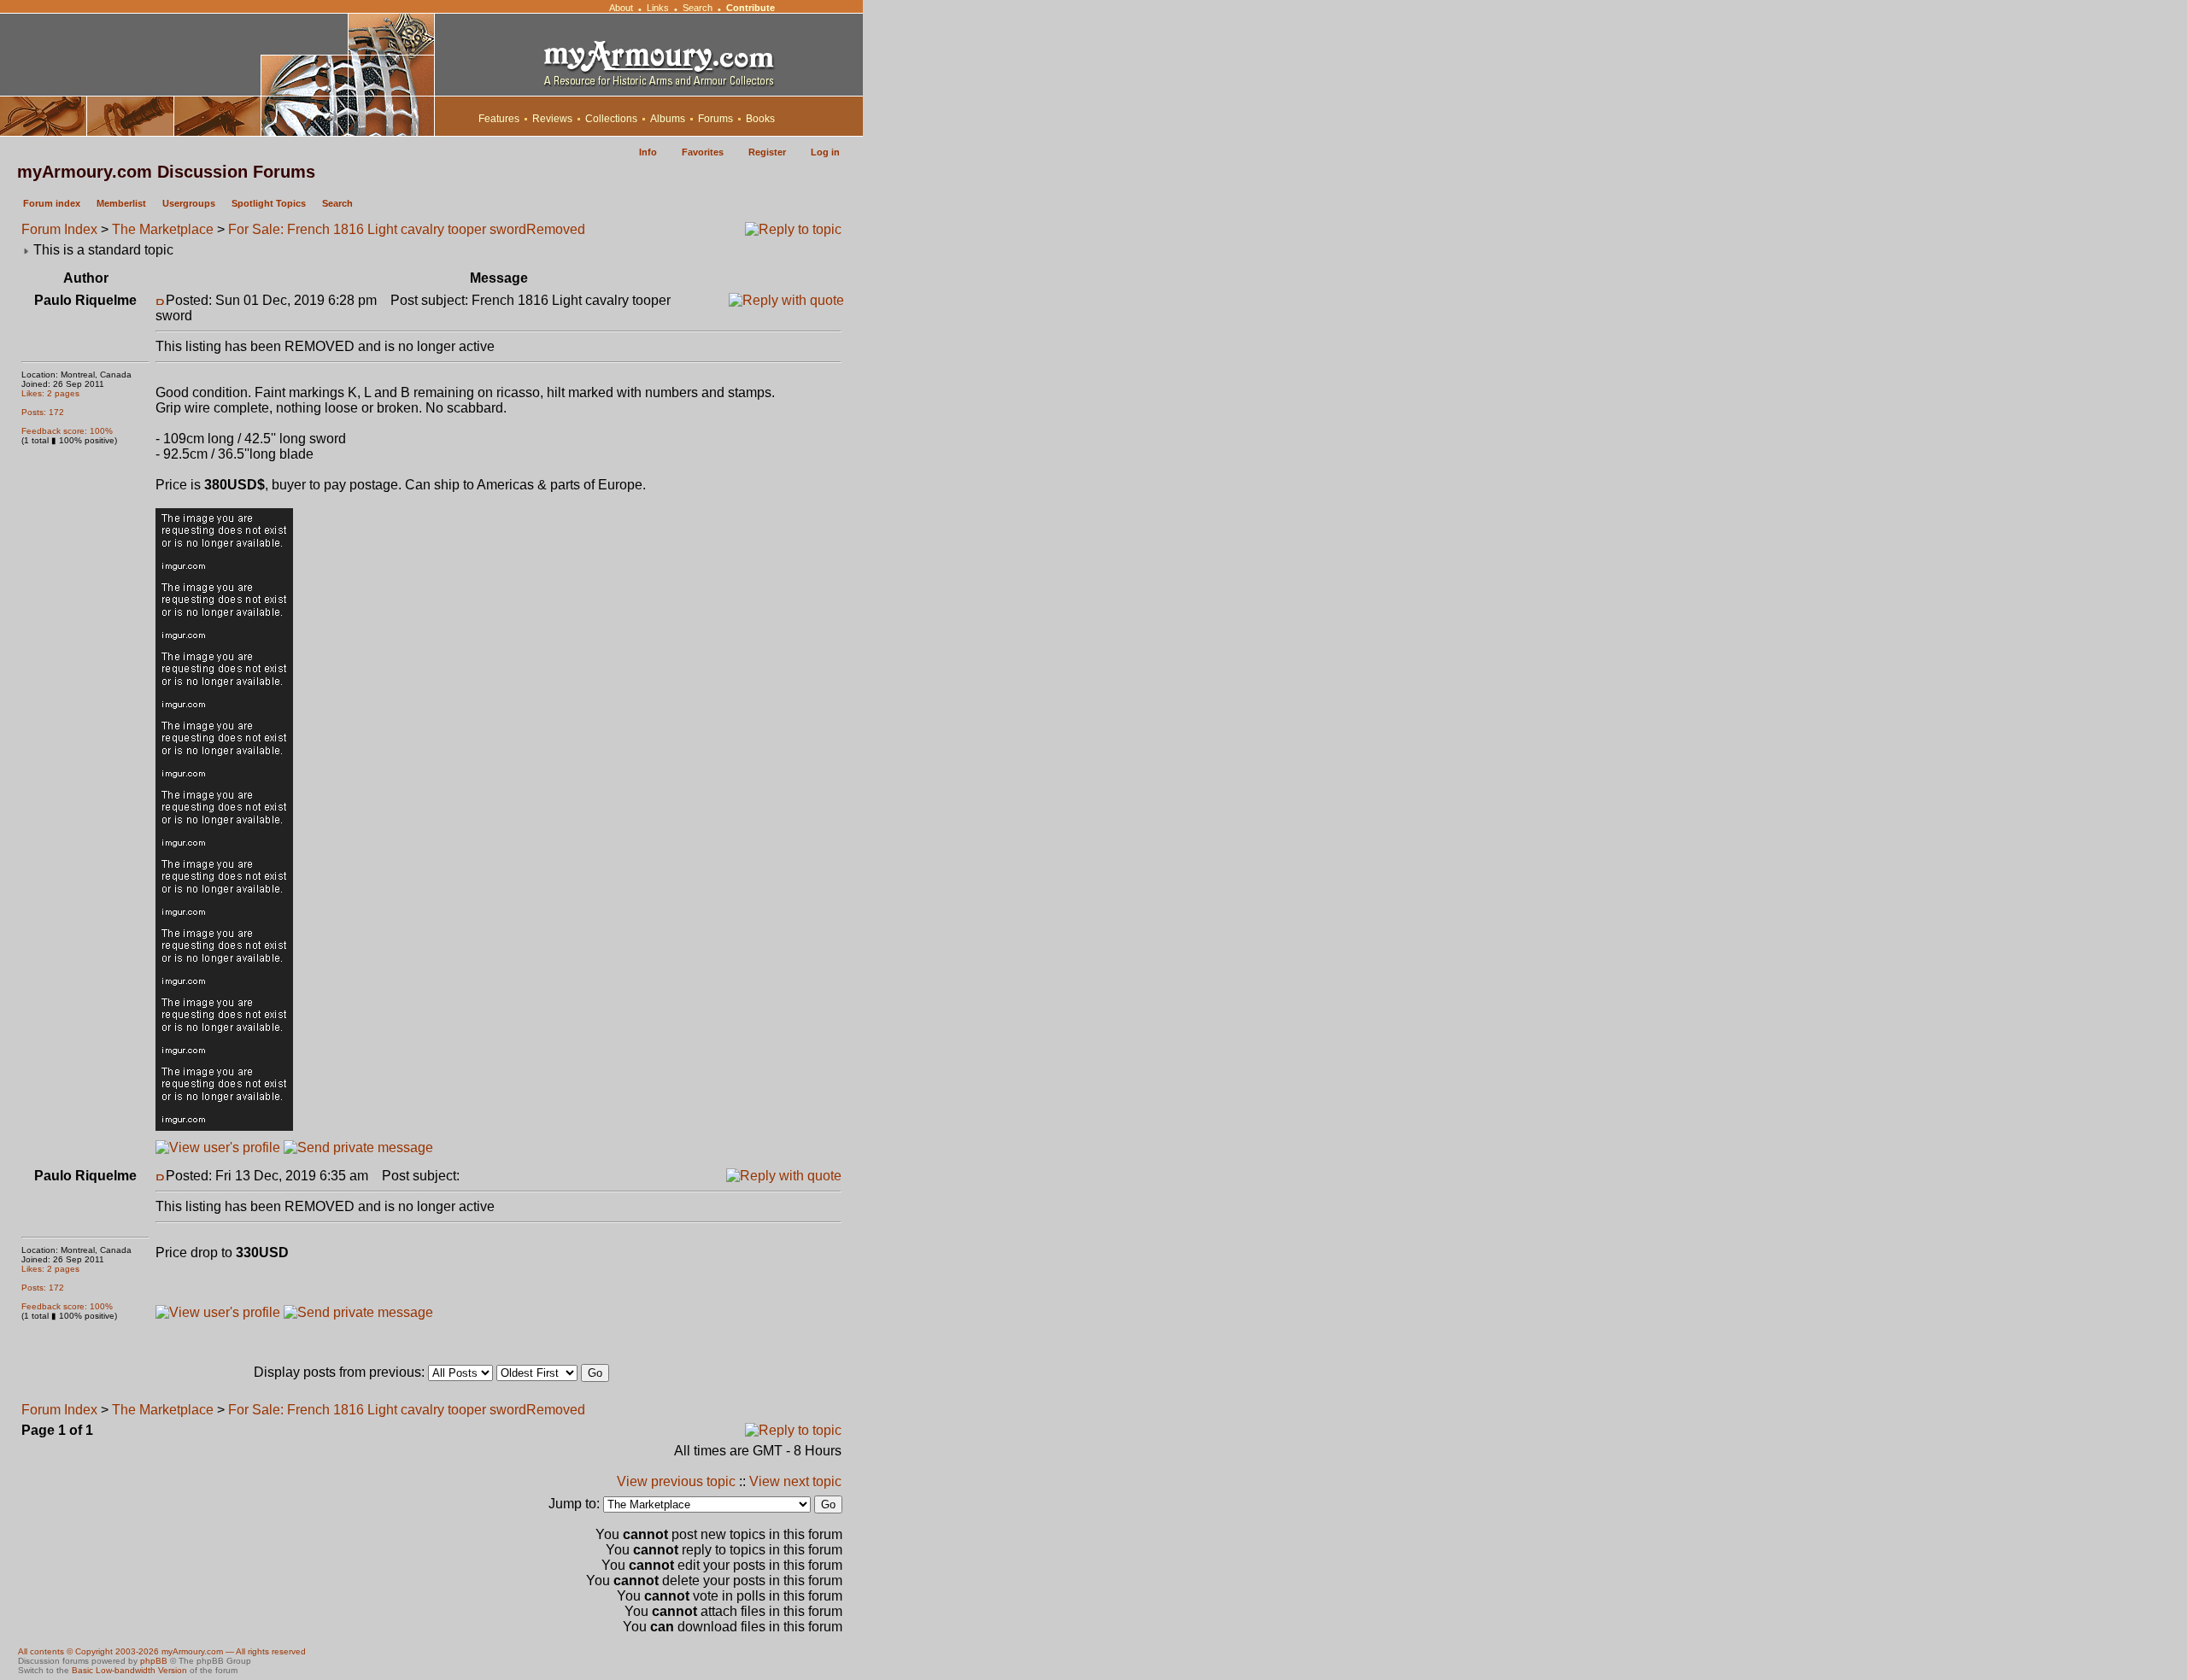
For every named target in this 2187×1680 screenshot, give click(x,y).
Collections (611, 119)
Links (658, 8)
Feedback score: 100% (67, 431)
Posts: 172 (43, 412)
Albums (668, 119)
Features (499, 119)
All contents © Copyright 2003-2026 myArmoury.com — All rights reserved (162, 1651)
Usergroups (189, 203)
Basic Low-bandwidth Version (129, 1670)
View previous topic (676, 1481)
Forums (715, 119)
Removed (556, 229)
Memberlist (121, 203)
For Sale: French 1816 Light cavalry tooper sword (377, 229)
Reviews (552, 119)
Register (767, 152)
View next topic (795, 1481)
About (621, 8)
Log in (825, 152)
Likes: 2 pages (50, 393)
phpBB (154, 1661)
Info (648, 152)
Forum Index (59, 229)
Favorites (703, 152)
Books (760, 119)
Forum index (52, 203)
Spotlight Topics (269, 203)
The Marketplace (163, 229)
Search (698, 8)
